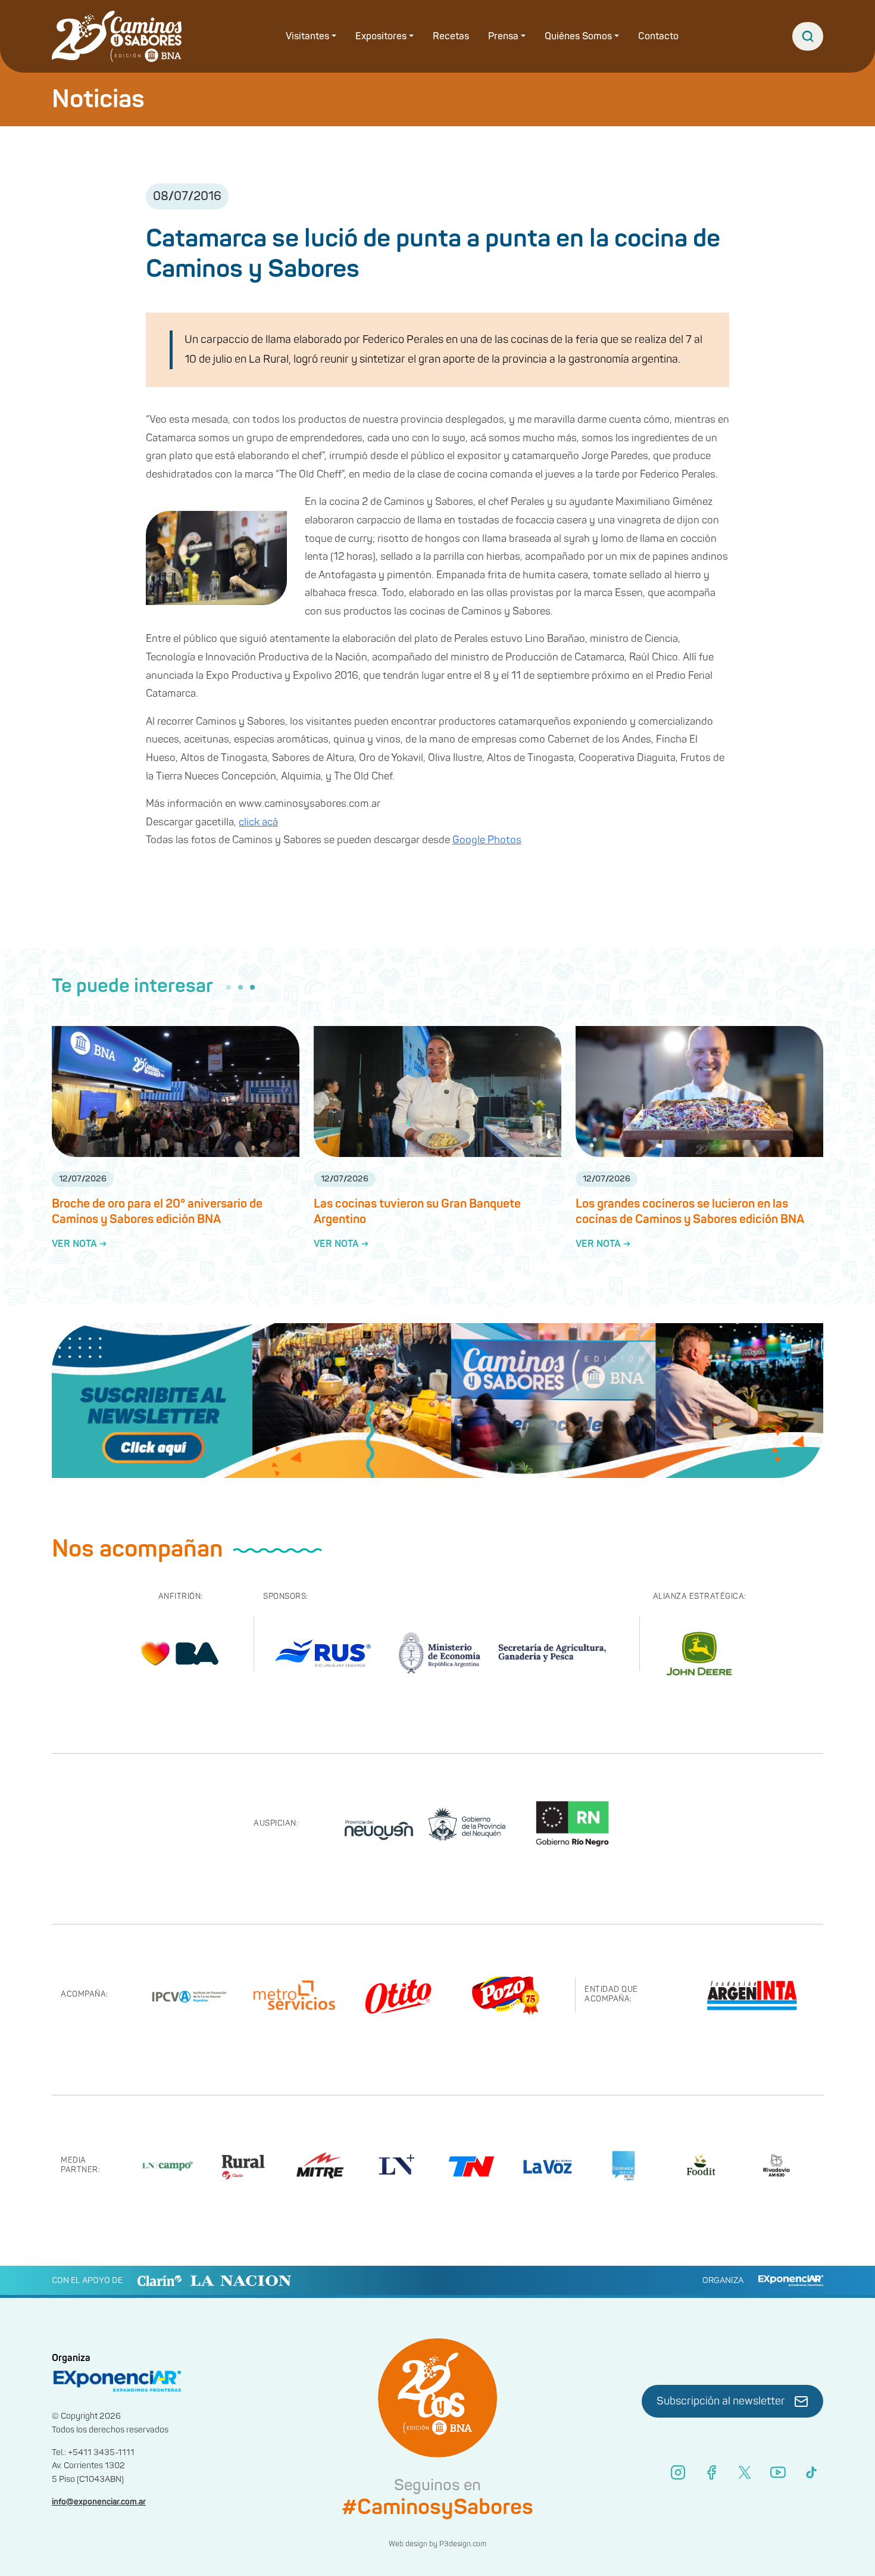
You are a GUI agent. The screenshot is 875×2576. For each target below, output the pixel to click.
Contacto (658, 36)
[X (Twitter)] (745, 2472)
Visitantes (307, 36)
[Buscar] (808, 36)
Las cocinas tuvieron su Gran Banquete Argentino (417, 1211)
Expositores (381, 36)
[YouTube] (778, 2472)
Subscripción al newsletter (721, 2401)
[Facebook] (711, 2472)
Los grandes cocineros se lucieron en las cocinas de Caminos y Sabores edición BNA (690, 1211)
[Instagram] (678, 2472)
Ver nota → (79, 1244)
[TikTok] (811, 2472)
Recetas (451, 36)
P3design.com (463, 2544)
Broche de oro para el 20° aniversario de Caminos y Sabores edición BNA (157, 1211)
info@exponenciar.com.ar (99, 2502)
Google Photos (487, 840)
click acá (258, 822)
